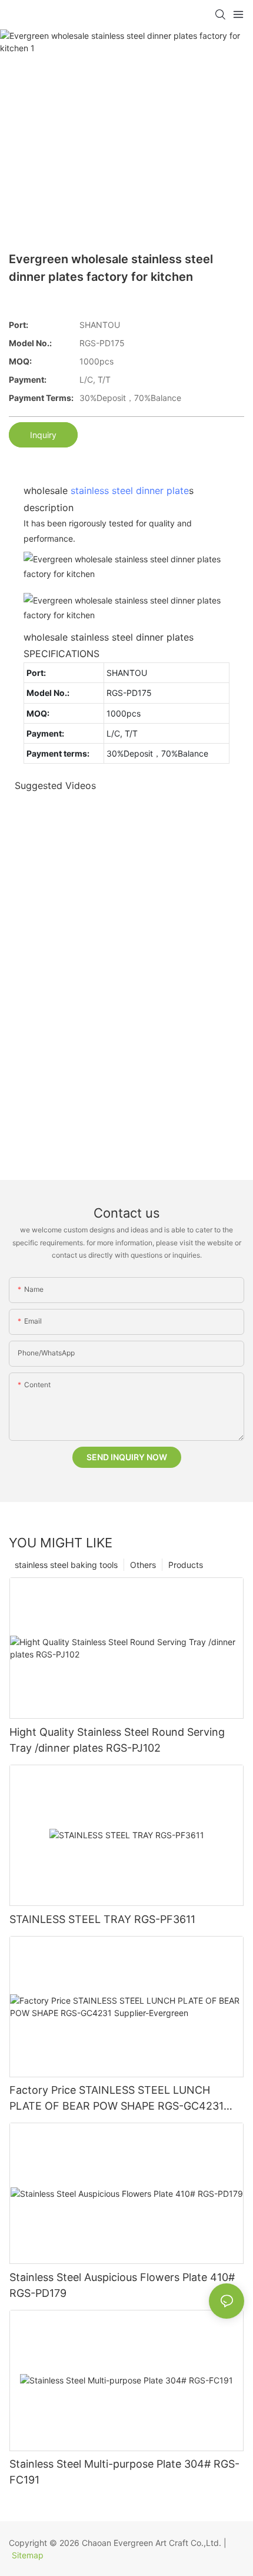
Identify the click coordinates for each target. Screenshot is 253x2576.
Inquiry (43, 435)
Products (186, 1565)
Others (143, 1565)
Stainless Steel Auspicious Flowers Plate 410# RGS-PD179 (122, 2285)
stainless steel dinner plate (130, 490)
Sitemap (28, 2555)
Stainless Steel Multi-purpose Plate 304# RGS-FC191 (124, 2472)
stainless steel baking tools (66, 1565)
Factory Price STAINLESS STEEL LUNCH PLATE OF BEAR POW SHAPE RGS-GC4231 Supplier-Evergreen (116, 2099)
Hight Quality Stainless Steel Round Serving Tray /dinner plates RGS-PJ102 (117, 1740)
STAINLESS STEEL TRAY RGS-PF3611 (102, 1919)
